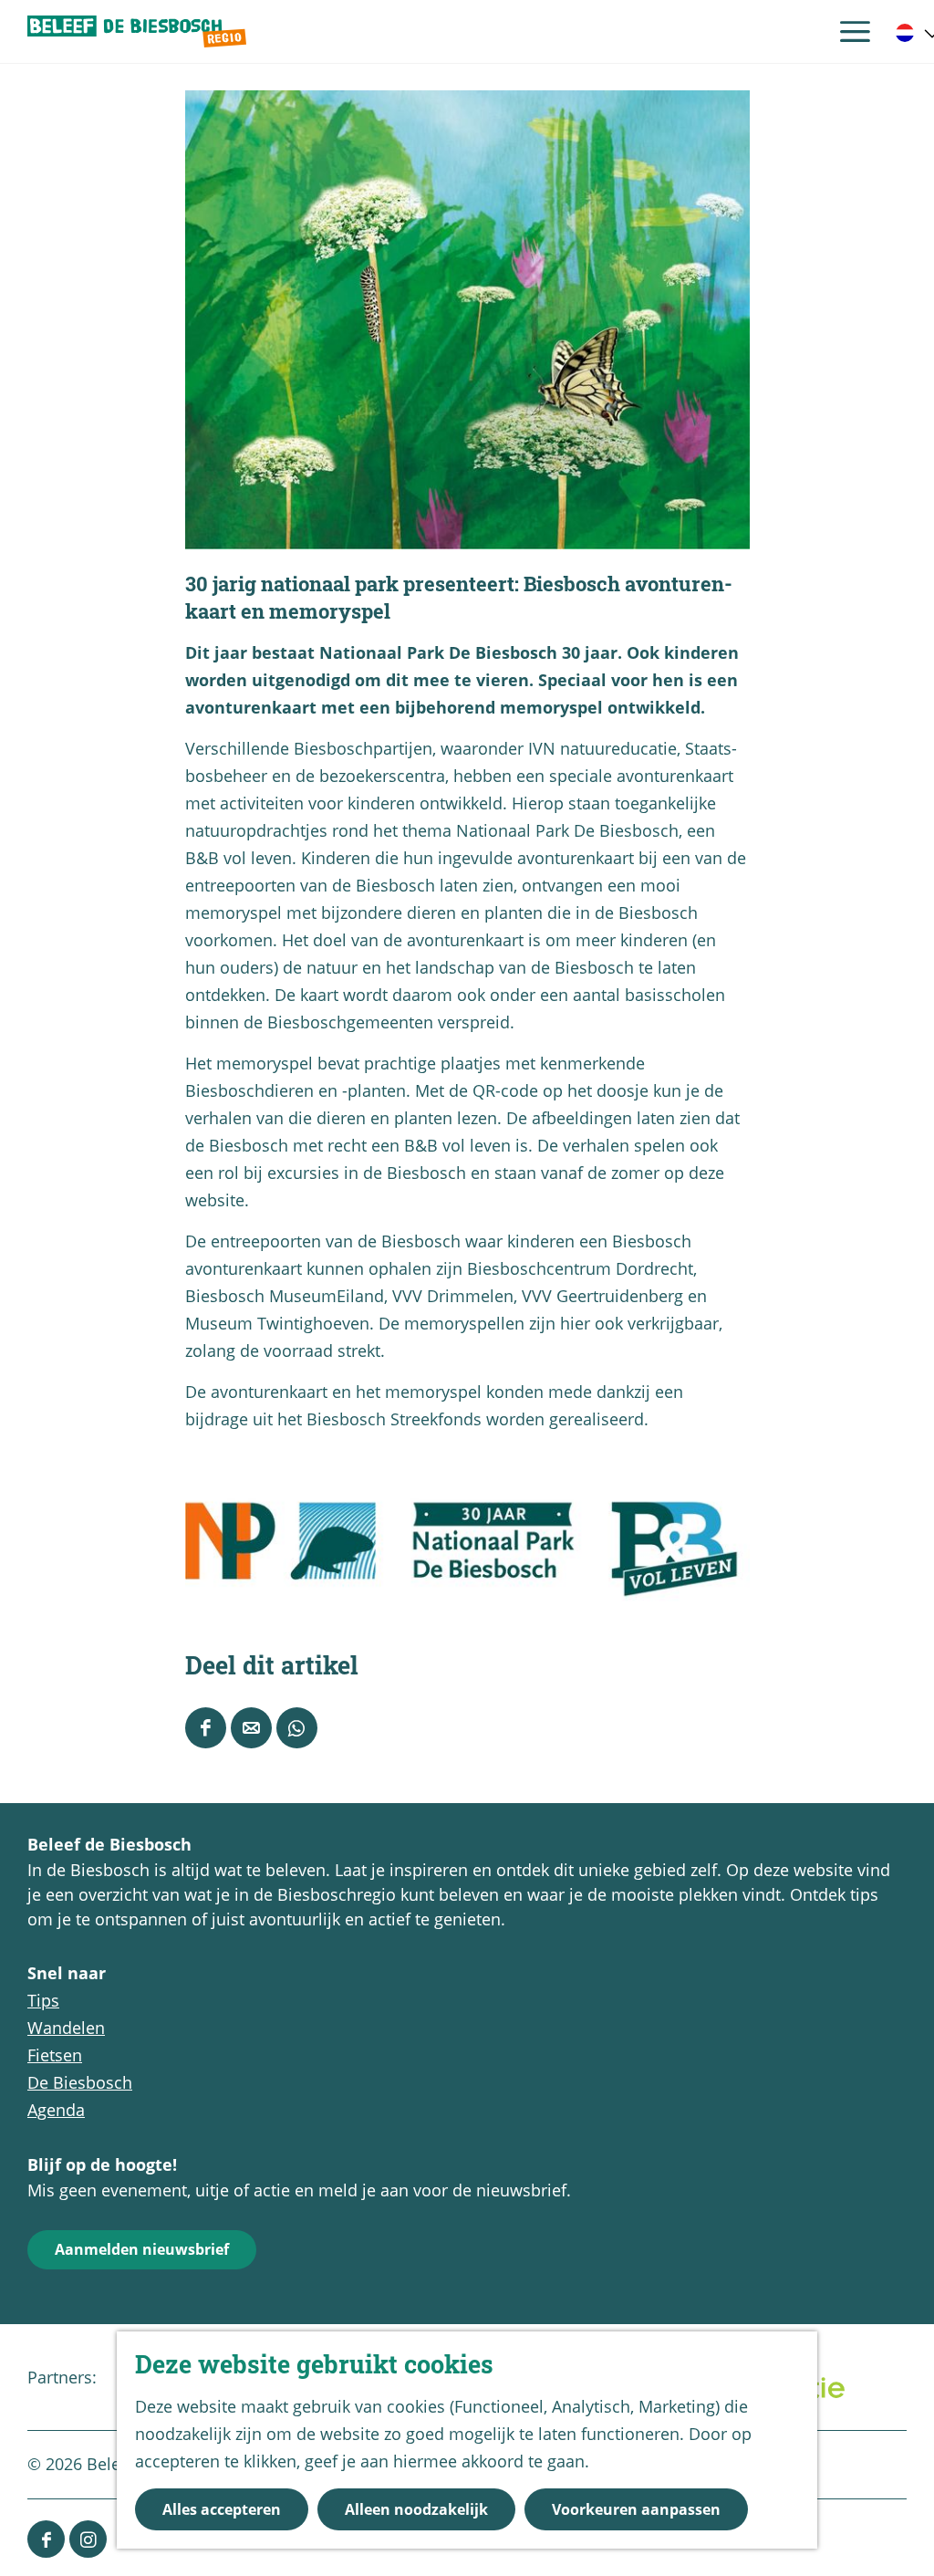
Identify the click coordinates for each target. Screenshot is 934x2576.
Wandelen (66, 2028)
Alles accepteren (222, 2509)
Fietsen (55, 2055)
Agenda (56, 2110)
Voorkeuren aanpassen (636, 2509)
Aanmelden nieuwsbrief (142, 2249)
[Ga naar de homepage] (137, 32)
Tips (43, 2000)
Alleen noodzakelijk (416, 2509)
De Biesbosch (80, 2082)
